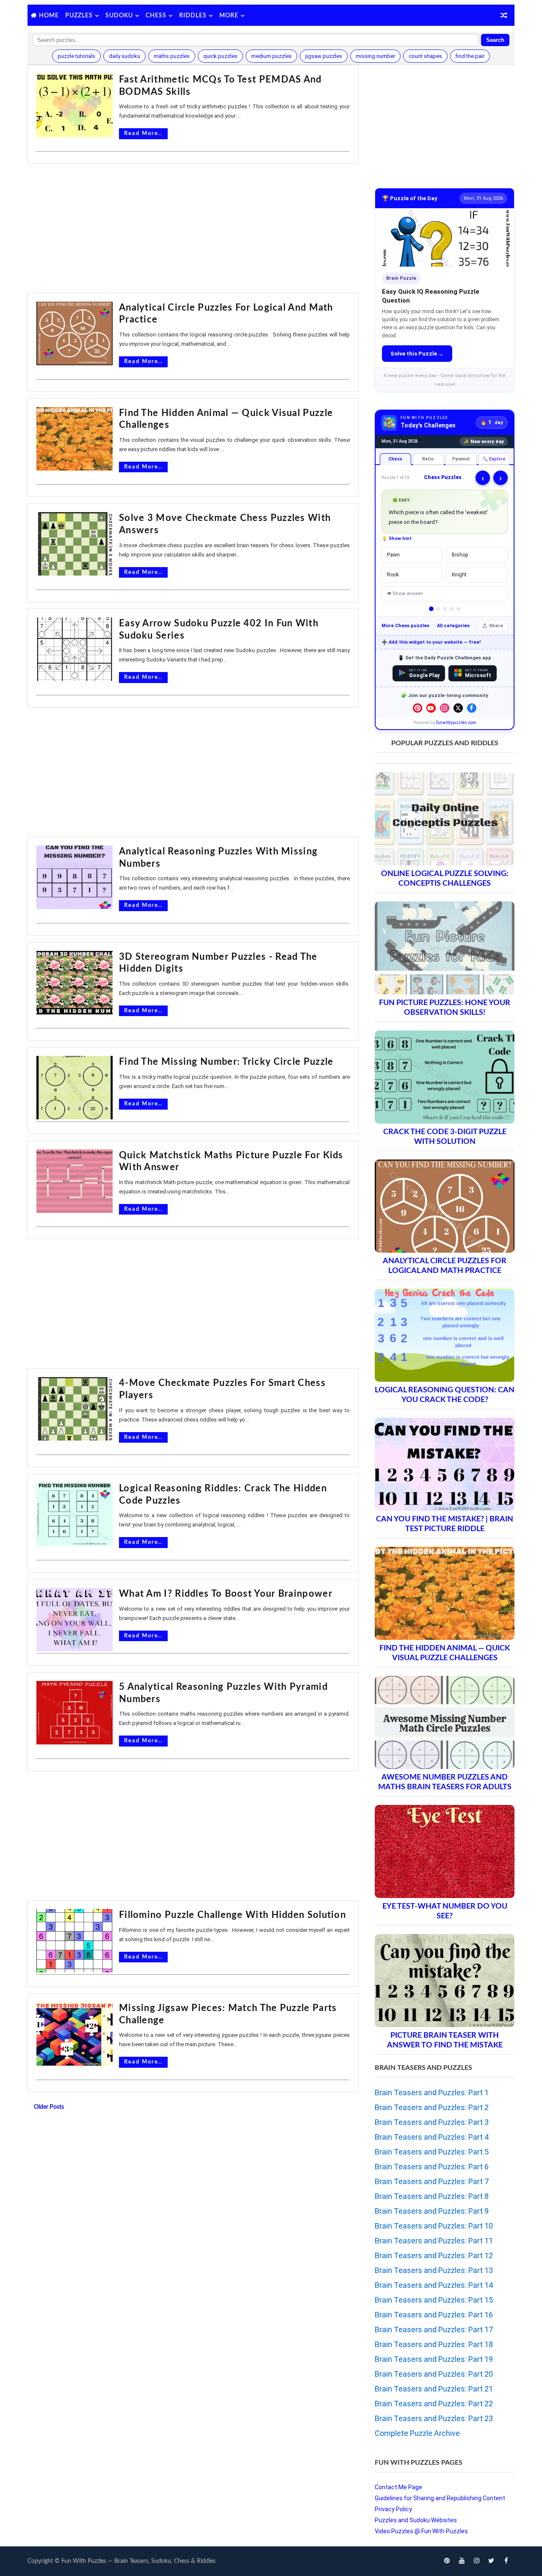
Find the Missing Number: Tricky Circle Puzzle (226, 1062)
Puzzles (79, 16)
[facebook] (506, 2561)
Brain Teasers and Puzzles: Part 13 (434, 2270)
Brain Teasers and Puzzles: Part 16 (434, 2315)
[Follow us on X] (458, 708)
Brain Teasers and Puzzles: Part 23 (434, 2418)
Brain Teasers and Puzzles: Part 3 (432, 2122)
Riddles (193, 16)
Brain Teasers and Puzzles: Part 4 (432, 2137)
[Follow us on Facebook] (472, 708)
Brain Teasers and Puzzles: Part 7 (432, 2181)
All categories (453, 626)
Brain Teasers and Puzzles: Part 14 (434, 2285)
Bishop (460, 555)
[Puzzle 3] (445, 609)
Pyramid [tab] (461, 459)
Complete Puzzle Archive (417, 2433)
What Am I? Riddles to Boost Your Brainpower (226, 1594)
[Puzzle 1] (431, 609)
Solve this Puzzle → (417, 354)
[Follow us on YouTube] (431, 708)
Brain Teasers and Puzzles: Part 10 (434, 2226)
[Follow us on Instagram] (445, 708)
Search (495, 40)
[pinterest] (447, 2561)
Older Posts (49, 2107)
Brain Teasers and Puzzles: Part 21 (434, 2389)
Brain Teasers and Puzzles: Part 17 (434, 2329)
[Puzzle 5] (458, 609)
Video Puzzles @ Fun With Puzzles (421, 2531)
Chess (156, 16)
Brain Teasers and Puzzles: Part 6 (432, 2167)
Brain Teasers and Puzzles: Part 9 (432, 2211)
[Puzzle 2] (438, 609)
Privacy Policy (393, 2509)
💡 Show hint (397, 539)
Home (49, 16)
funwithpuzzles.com (456, 723)
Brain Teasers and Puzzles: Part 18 (434, 2344)
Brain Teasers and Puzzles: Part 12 (434, 2255)
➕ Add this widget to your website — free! (431, 642)
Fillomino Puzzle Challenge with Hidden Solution (232, 1915)
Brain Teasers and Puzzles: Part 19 (434, 2359)
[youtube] (462, 2561)
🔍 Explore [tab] (494, 459)
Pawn (393, 555)
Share (496, 626)
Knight (459, 575)
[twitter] (491, 2561)
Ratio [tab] (428, 459)
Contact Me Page (398, 2487)
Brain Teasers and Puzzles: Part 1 (432, 2092)
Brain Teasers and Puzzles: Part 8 (432, 2196)
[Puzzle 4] (452, 609)
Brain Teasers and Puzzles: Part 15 (434, 2300)
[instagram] (476, 2561)
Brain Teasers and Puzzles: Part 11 (434, 2241)
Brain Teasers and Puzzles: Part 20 (434, 2374)
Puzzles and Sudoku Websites (416, 2520)
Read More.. (143, 134)
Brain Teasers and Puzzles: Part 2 (432, 2107)
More (229, 16)
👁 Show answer (405, 594)
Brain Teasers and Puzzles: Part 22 (434, 2404)
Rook (393, 575)
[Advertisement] (193, 229)
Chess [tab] (395, 459)
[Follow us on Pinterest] (418, 708)
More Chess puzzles (405, 626)
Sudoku (119, 16)
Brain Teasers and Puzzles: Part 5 (432, 2152)
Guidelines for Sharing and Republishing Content (440, 2498)
